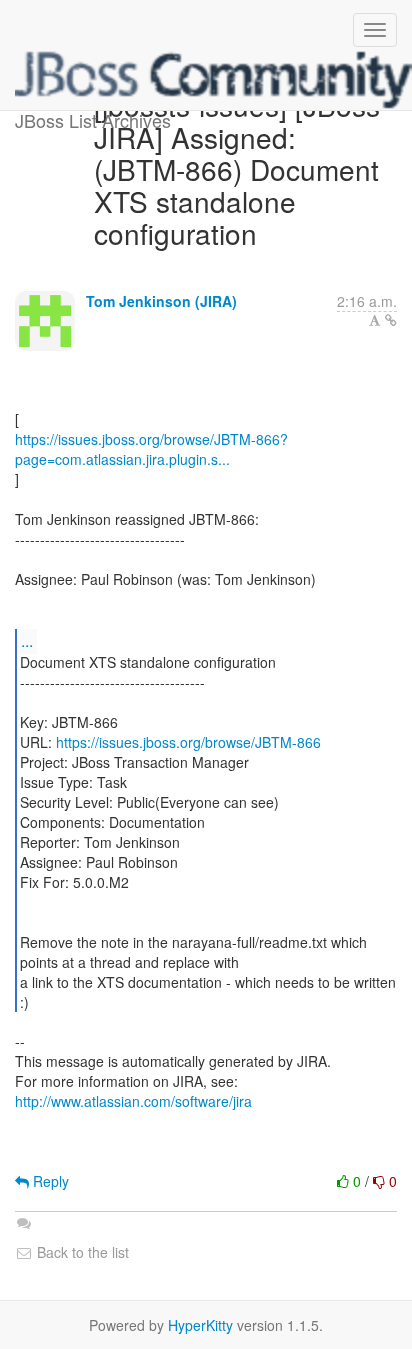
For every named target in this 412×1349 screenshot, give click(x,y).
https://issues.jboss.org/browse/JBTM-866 (188, 742)
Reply (49, 1181)
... (27, 640)
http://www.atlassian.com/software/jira (133, 1101)
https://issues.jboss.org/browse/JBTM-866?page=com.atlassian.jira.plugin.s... (151, 449)
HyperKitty (200, 1325)
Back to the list (81, 1252)
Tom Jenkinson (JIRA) (161, 301)
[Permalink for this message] (391, 320)
